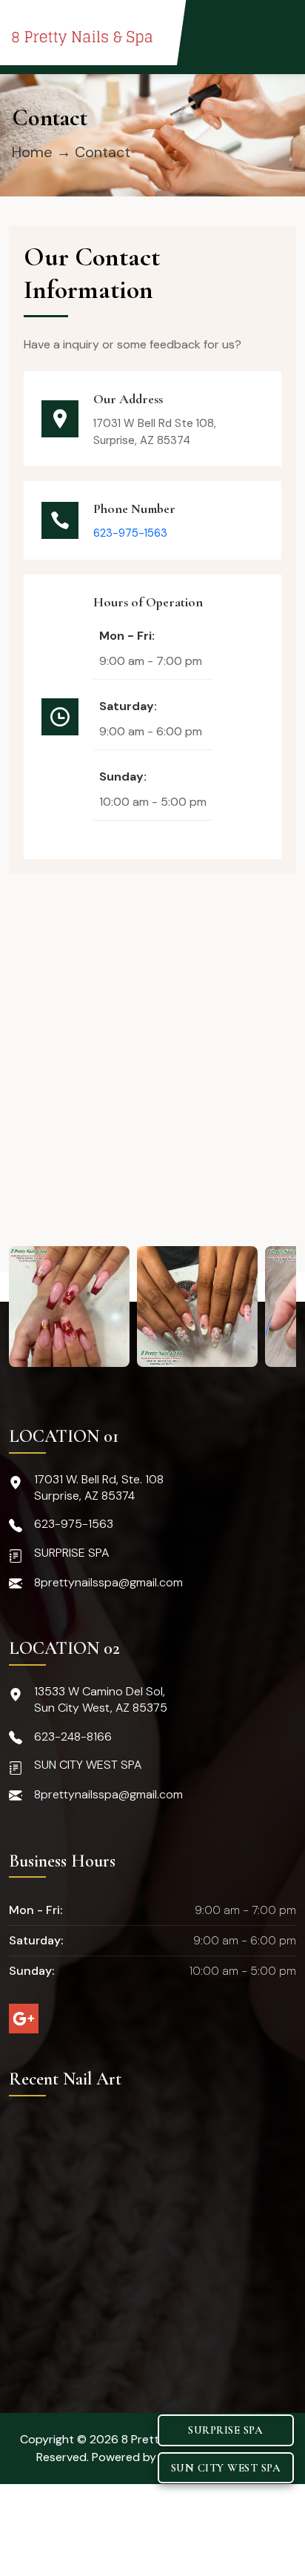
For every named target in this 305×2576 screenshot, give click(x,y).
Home (32, 152)
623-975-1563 (130, 533)
